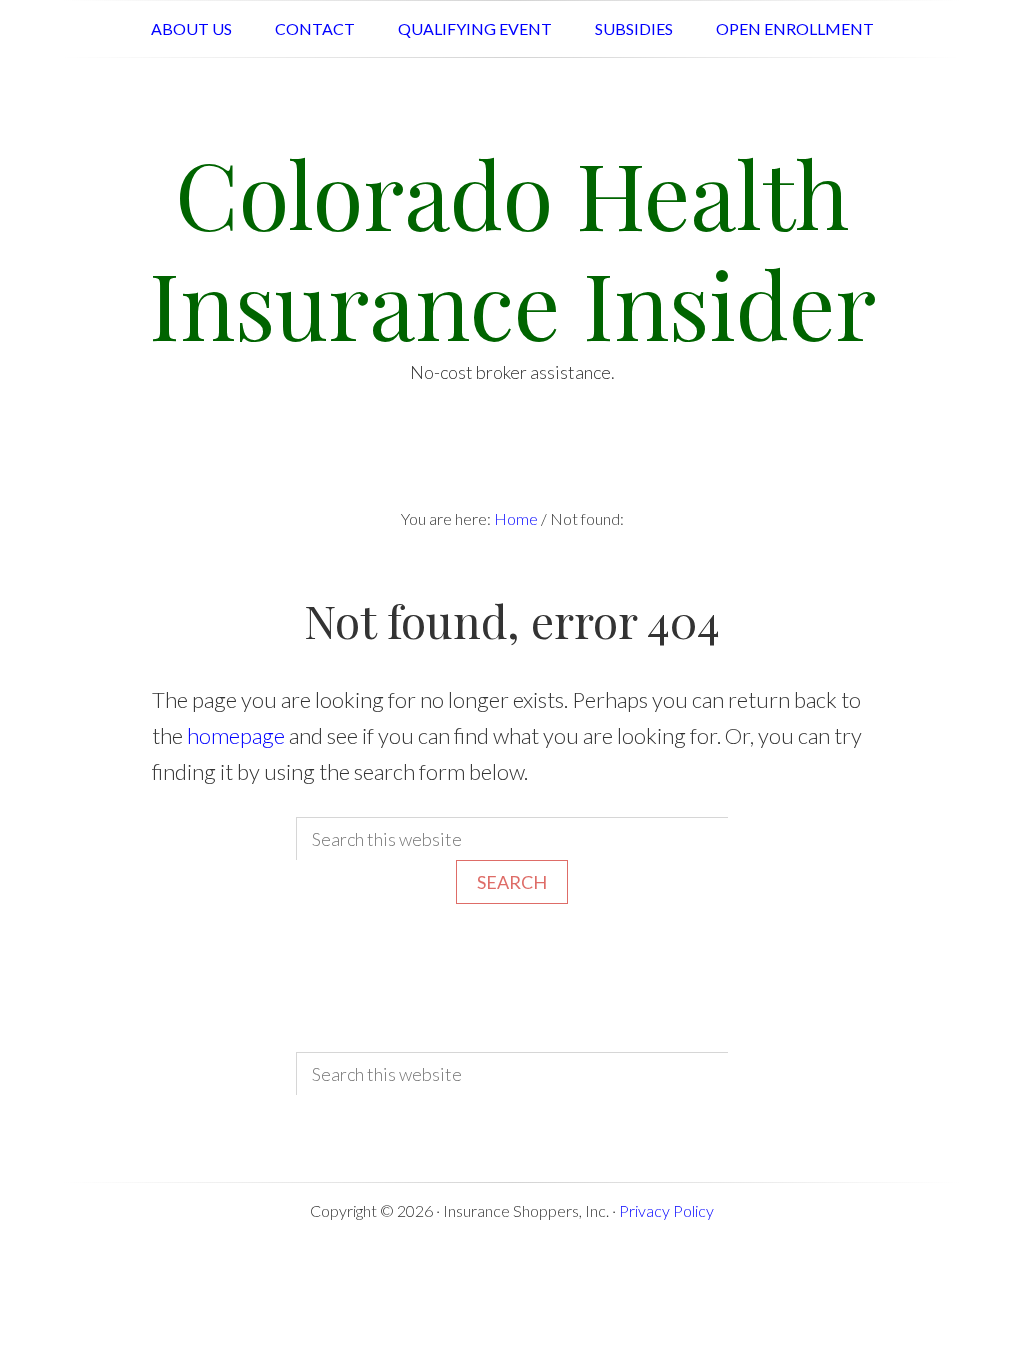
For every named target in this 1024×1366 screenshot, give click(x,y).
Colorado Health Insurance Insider (512, 247)
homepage (236, 735)
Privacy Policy (666, 1210)
